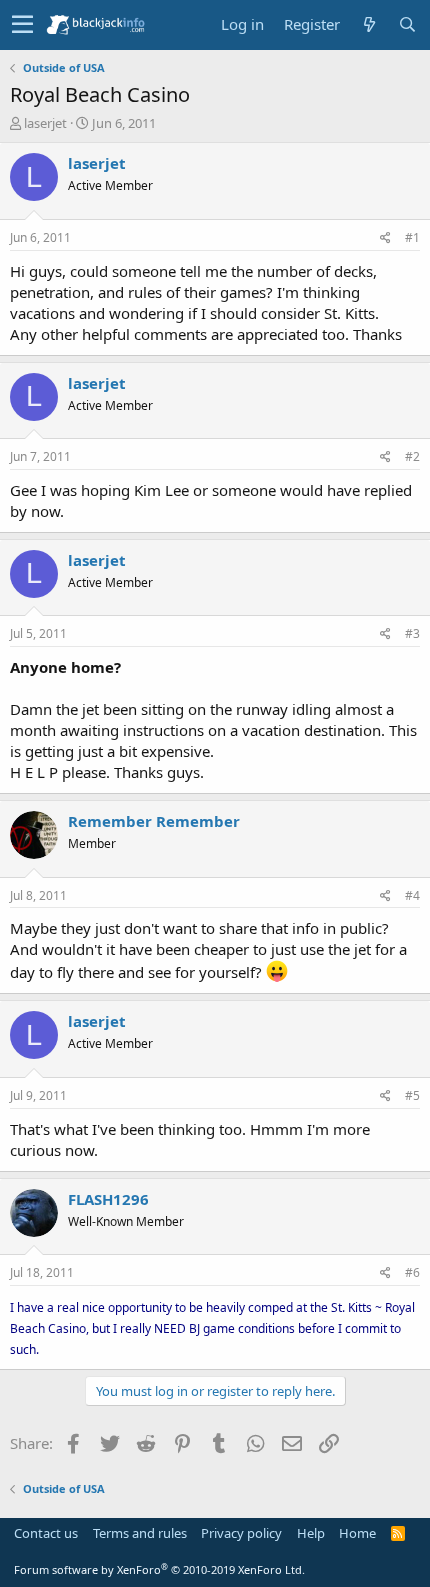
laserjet (45, 123)
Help (311, 1533)
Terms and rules (140, 1533)
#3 (412, 633)
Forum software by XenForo (159, 1569)
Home (357, 1533)
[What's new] (369, 24)
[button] (22, 25)
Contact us (46, 1533)
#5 (412, 1095)
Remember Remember (154, 821)
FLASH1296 (108, 1199)
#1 (412, 237)
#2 (412, 456)
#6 (412, 1272)
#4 (412, 895)
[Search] (407, 24)
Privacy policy (241, 1533)
